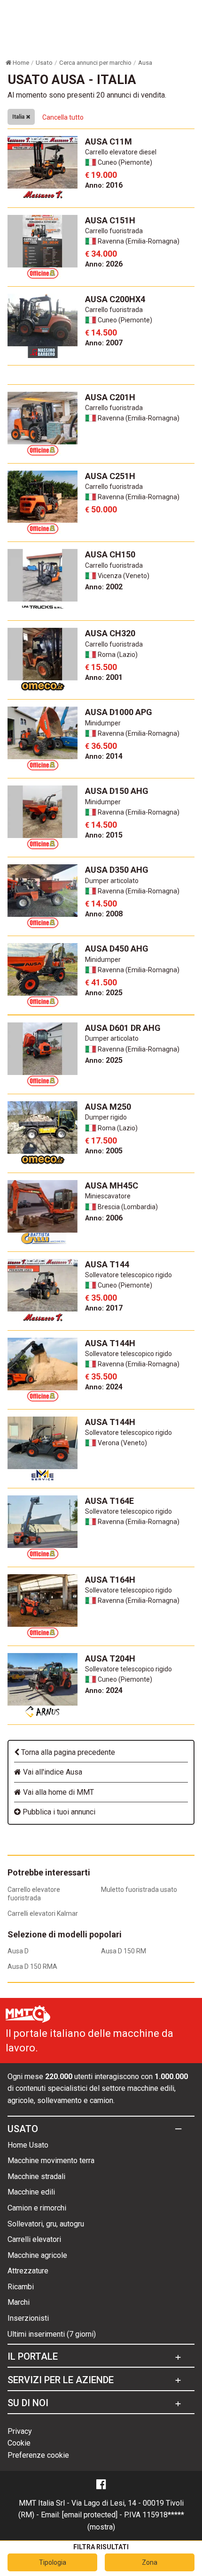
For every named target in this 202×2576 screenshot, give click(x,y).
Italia (19, 117)
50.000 (101, 509)
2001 (104, 677)
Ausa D (18, 1951)
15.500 (101, 667)
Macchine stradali (36, 2176)
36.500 (101, 746)
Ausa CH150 (110, 554)
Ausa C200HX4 (115, 299)
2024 (104, 1387)
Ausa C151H (110, 220)
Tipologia (53, 2562)
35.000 (101, 1298)
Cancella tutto (63, 117)
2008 (104, 914)
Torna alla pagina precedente (67, 1752)
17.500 (101, 1140)
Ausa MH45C (112, 1185)
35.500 (101, 1376)
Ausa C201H (110, 397)
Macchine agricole (37, 2255)
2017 (104, 1308)
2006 (104, 1218)
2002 (104, 587)
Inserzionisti (28, 2318)
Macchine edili (31, 2192)
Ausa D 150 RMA (32, 1966)
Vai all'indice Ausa (52, 1772)
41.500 (101, 982)
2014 (104, 756)
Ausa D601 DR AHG (123, 1028)
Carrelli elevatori (34, 2239)
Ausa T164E (109, 1501)
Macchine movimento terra (51, 2161)
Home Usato (28, 2145)
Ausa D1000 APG (119, 712)
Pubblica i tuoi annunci (58, 1812)
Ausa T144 (107, 1264)
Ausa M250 (108, 1107)
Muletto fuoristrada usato (139, 1890)
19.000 (101, 175)
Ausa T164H (110, 1580)
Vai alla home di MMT (58, 1792)
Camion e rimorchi (37, 2208)
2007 (104, 343)
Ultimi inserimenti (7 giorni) (52, 2334)
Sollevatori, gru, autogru (46, 2224)
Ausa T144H (110, 1343)
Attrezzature (28, 2271)
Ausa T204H (110, 1658)
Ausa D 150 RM (124, 1951)
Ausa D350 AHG (117, 870)
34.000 (101, 254)
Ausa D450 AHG (117, 949)
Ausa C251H (110, 476)
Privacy (20, 2431)
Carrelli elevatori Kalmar (43, 1913)
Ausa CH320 (110, 633)
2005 (104, 1151)
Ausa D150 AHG (117, 791)
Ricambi (21, 2287)
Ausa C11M (109, 141)
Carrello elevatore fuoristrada (34, 1894)
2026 (104, 264)
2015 (104, 835)
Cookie (19, 2443)
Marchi (19, 2302)
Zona (150, 2562)
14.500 (101, 332)
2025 (104, 993)
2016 (104, 185)
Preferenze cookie (38, 2455)
